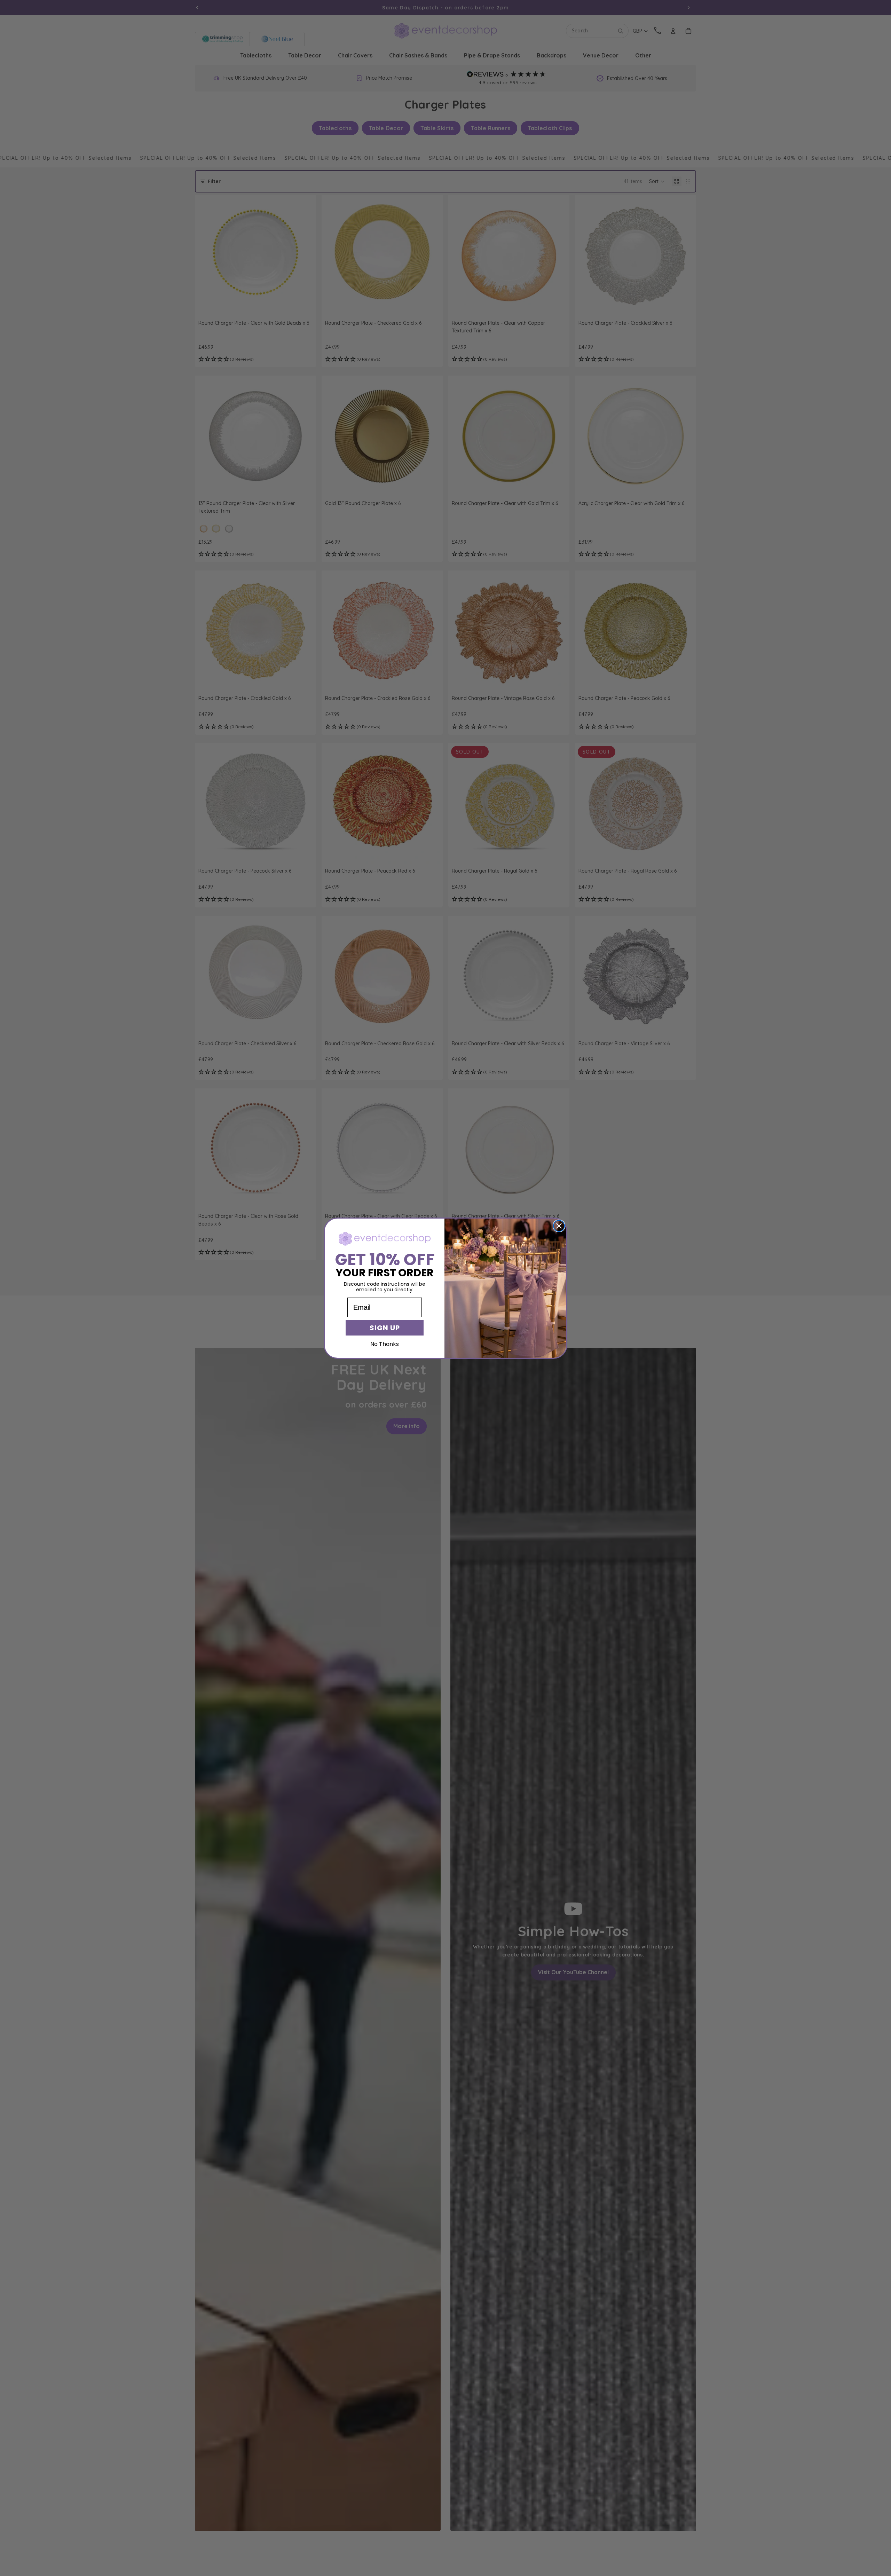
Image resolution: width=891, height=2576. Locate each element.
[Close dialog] (559, 1226)
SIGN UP (385, 1328)
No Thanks (385, 1344)
